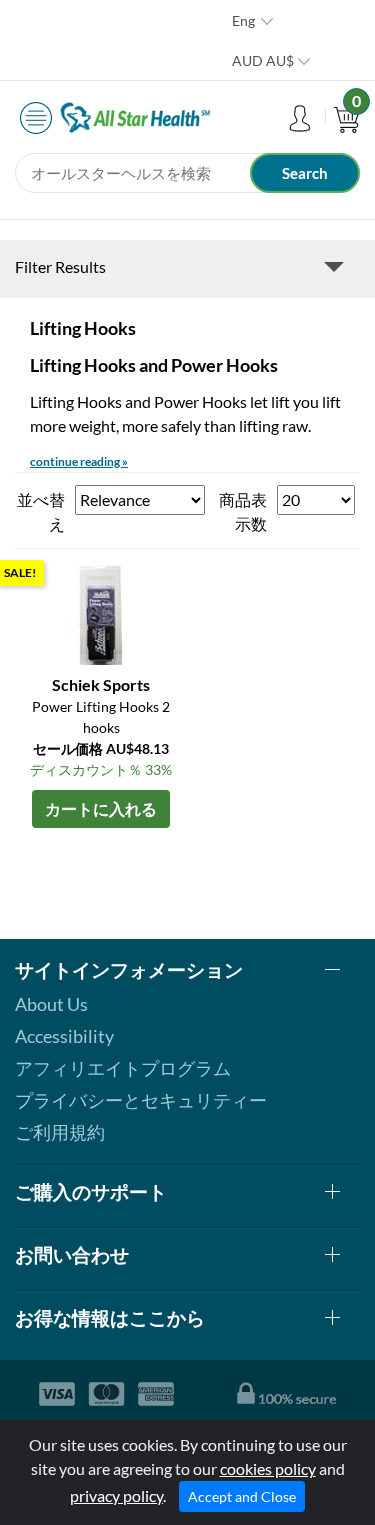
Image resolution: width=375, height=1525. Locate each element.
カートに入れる (101, 808)
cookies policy (268, 1468)
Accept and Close (242, 1496)
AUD (263, 60)
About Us (51, 1004)
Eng (243, 20)
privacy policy (116, 1495)
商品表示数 (243, 511)
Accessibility (64, 1036)
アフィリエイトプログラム (123, 1068)
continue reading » (79, 461)
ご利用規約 (60, 1132)
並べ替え (41, 511)
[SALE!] (101, 612)
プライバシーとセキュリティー (141, 1100)
